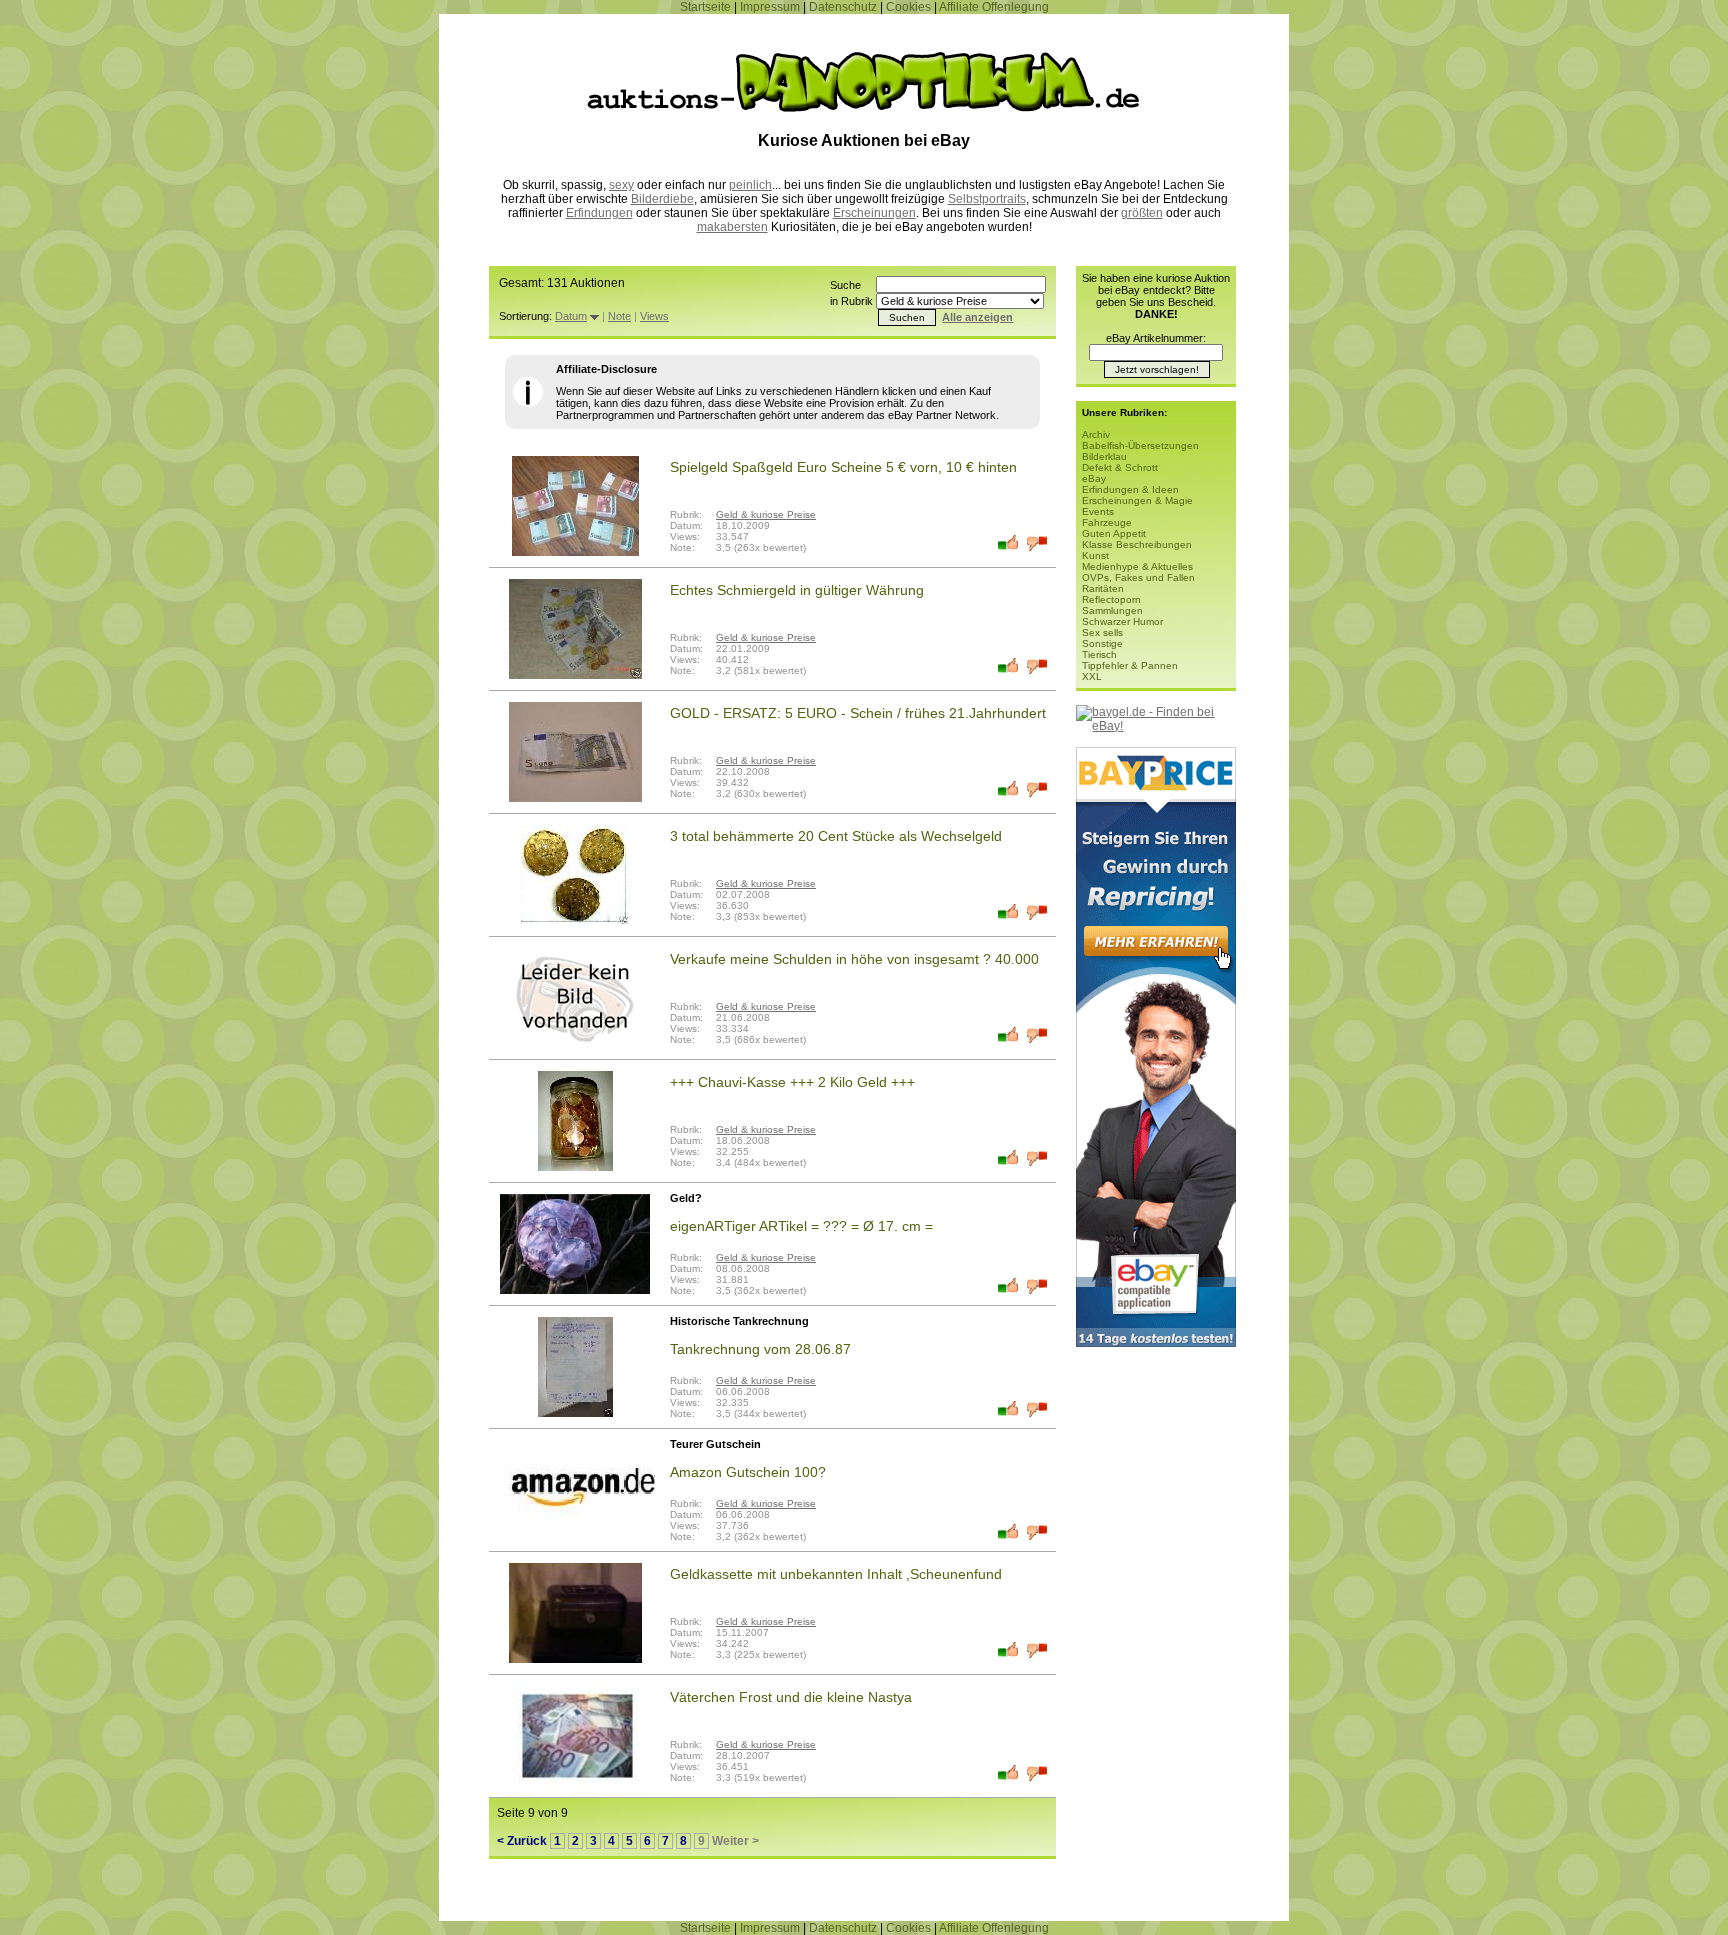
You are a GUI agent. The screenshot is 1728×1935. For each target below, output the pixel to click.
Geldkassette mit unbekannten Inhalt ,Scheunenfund (836, 1574)
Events (1098, 511)
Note (619, 316)
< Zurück (522, 1841)
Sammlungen (1112, 610)
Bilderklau (1104, 456)
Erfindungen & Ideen (1130, 489)
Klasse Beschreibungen (1137, 544)
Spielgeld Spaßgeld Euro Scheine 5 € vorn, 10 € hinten (843, 467)
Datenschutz (843, 7)
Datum (571, 316)
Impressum (770, 7)
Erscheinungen (874, 213)
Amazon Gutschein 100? (748, 1472)
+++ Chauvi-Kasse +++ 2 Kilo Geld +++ (792, 1082)
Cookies (908, 7)
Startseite (705, 7)
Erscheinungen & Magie (1137, 500)
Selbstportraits (987, 199)
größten (1142, 213)
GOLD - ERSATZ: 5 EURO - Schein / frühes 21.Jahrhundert (858, 713)
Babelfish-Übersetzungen (1140, 445)
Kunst (1095, 555)
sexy (621, 185)
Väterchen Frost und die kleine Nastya (791, 1697)
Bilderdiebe (662, 199)
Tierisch (1099, 654)
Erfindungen (599, 213)
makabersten (732, 227)
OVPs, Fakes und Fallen (1138, 577)
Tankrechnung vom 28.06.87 (760, 1349)
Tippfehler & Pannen (1130, 665)
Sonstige (1102, 643)
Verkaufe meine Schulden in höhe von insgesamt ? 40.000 (854, 959)
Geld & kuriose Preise (766, 514)
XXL (1092, 676)
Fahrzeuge (1107, 522)
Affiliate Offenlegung (994, 7)
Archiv (1096, 434)
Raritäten (1103, 588)
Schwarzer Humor (1122, 621)
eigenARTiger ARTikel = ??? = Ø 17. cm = (801, 1226)
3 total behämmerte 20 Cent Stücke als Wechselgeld (836, 836)
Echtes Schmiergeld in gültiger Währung (797, 590)
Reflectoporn (1111, 599)
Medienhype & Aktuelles (1137, 566)
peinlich (750, 185)
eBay (1094, 478)
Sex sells (1102, 632)
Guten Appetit (1114, 533)
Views (654, 316)
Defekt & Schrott (1120, 467)
